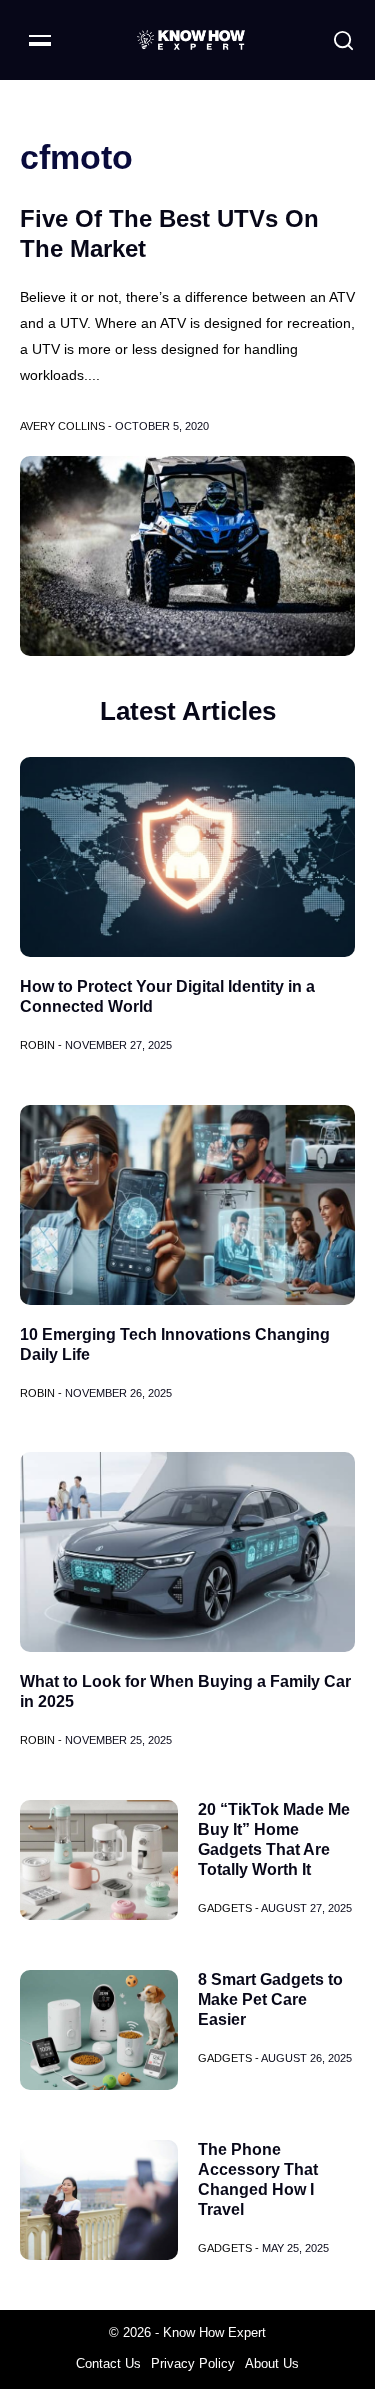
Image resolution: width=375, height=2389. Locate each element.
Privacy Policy (193, 2363)
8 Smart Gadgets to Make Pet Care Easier (270, 1999)
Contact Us (108, 2363)
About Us (272, 2363)
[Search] (343, 40)
